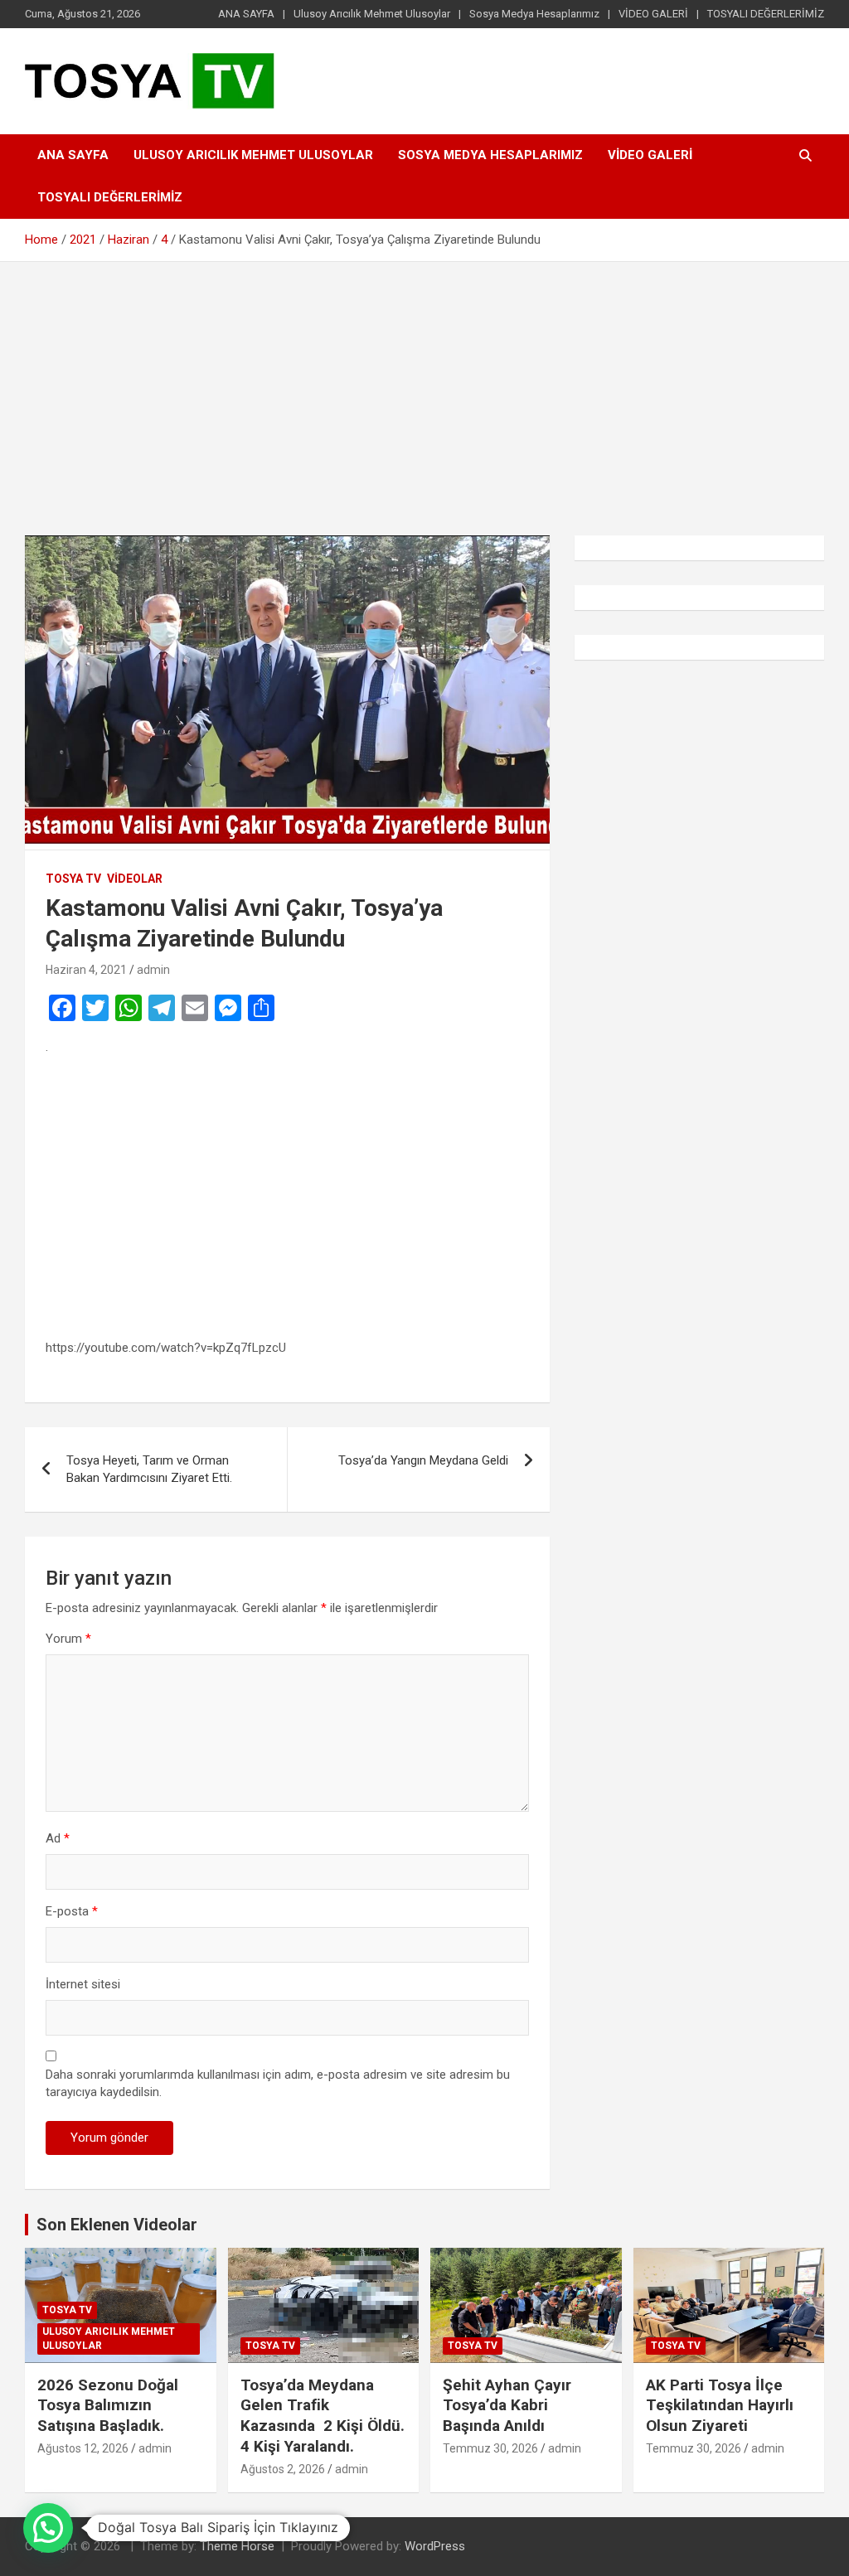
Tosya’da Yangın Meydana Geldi (423, 1460)
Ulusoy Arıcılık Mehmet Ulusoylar (372, 14)
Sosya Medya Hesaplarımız (534, 14)
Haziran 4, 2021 (86, 970)
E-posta (72, 1911)
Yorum (68, 1639)
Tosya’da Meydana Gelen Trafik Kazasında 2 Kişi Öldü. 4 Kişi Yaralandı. (323, 2416)
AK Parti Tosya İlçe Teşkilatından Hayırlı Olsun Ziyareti (720, 2405)
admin (153, 970)
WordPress (435, 2546)
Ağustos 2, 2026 (283, 2469)
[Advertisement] (424, 386)
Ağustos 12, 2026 (83, 2448)
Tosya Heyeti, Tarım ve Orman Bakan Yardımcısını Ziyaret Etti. (149, 1469)
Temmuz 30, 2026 (490, 2448)
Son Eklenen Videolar (117, 2225)
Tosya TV (73, 879)
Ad (58, 1838)
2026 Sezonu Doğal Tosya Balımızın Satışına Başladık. (108, 2405)
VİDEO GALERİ (653, 14)
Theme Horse (237, 2546)
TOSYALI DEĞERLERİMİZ (766, 14)
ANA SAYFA (246, 14)
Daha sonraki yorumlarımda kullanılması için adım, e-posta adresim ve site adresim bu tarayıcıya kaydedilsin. (278, 2083)
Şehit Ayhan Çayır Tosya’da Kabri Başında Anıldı (509, 2405)
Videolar (135, 879)
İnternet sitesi (83, 1984)
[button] (48, 2528)
